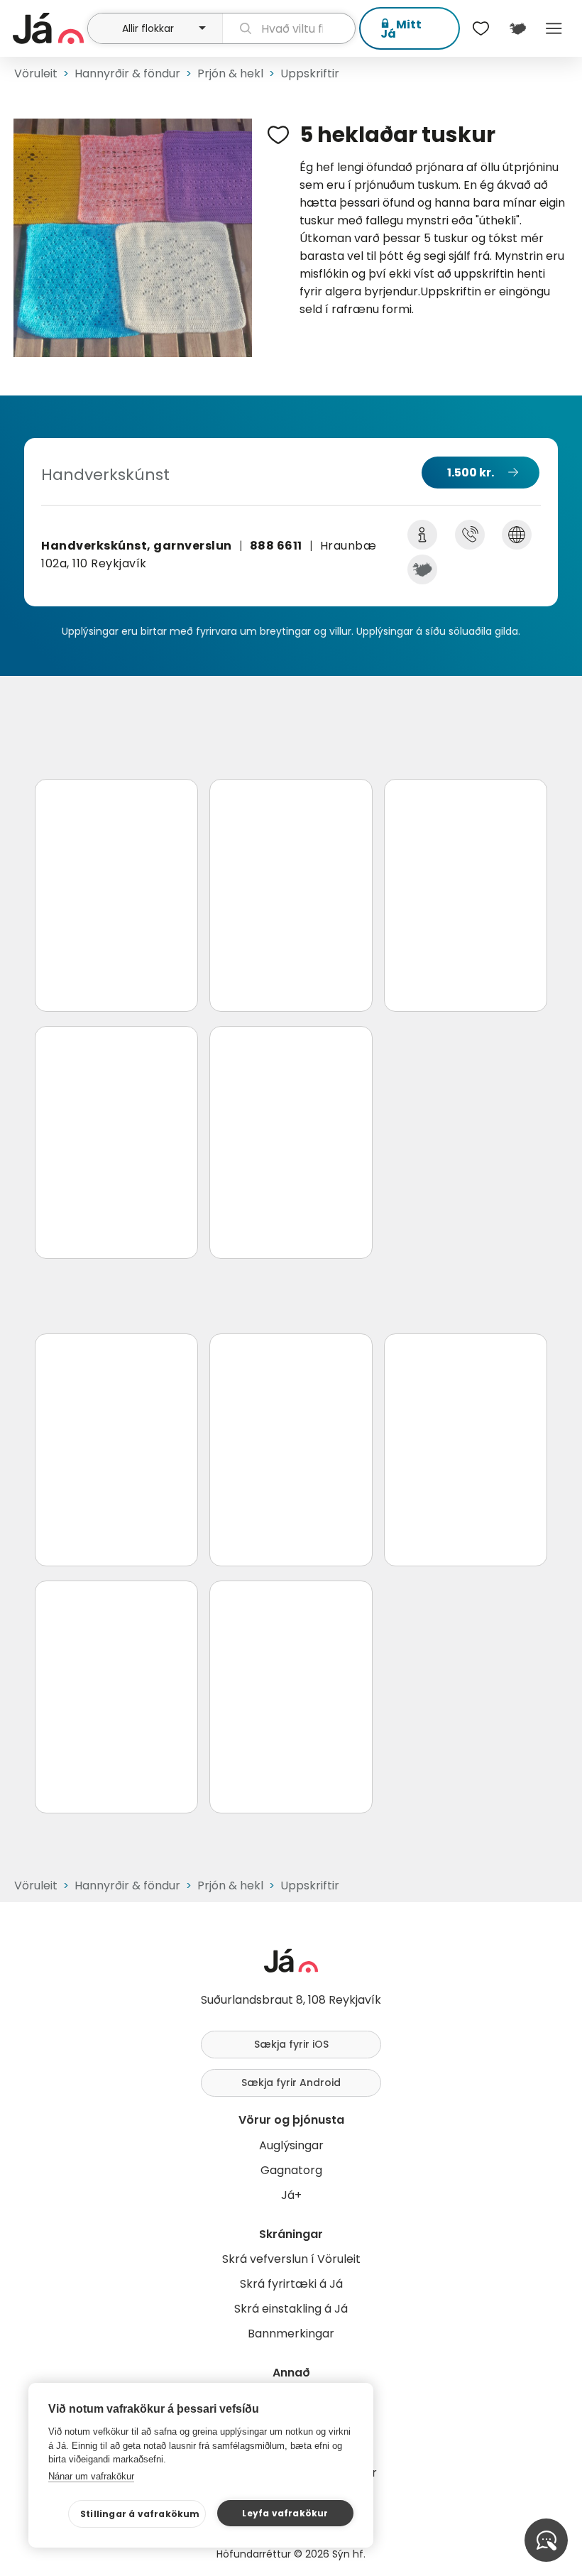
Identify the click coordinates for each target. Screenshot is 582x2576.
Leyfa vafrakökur (285, 2513)
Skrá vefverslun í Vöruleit (291, 2259)
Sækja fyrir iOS (291, 2044)
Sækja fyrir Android (291, 2083)
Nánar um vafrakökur (91, 2476)
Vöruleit (36, 73)
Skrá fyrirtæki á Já (291, 2284)
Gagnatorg (291, 2170)
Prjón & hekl (230, 73)
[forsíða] (48, 28)
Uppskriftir (310, 73)
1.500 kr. (471, 473)
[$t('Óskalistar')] (481, 28)
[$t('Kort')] (517, 28)
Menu (554, 28)
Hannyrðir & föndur (127, 73)
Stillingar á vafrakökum (140, 2514)
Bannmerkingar (291, 2334)
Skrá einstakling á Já (291, 2309)
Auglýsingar (291, 2145)
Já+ (291, 2195)
